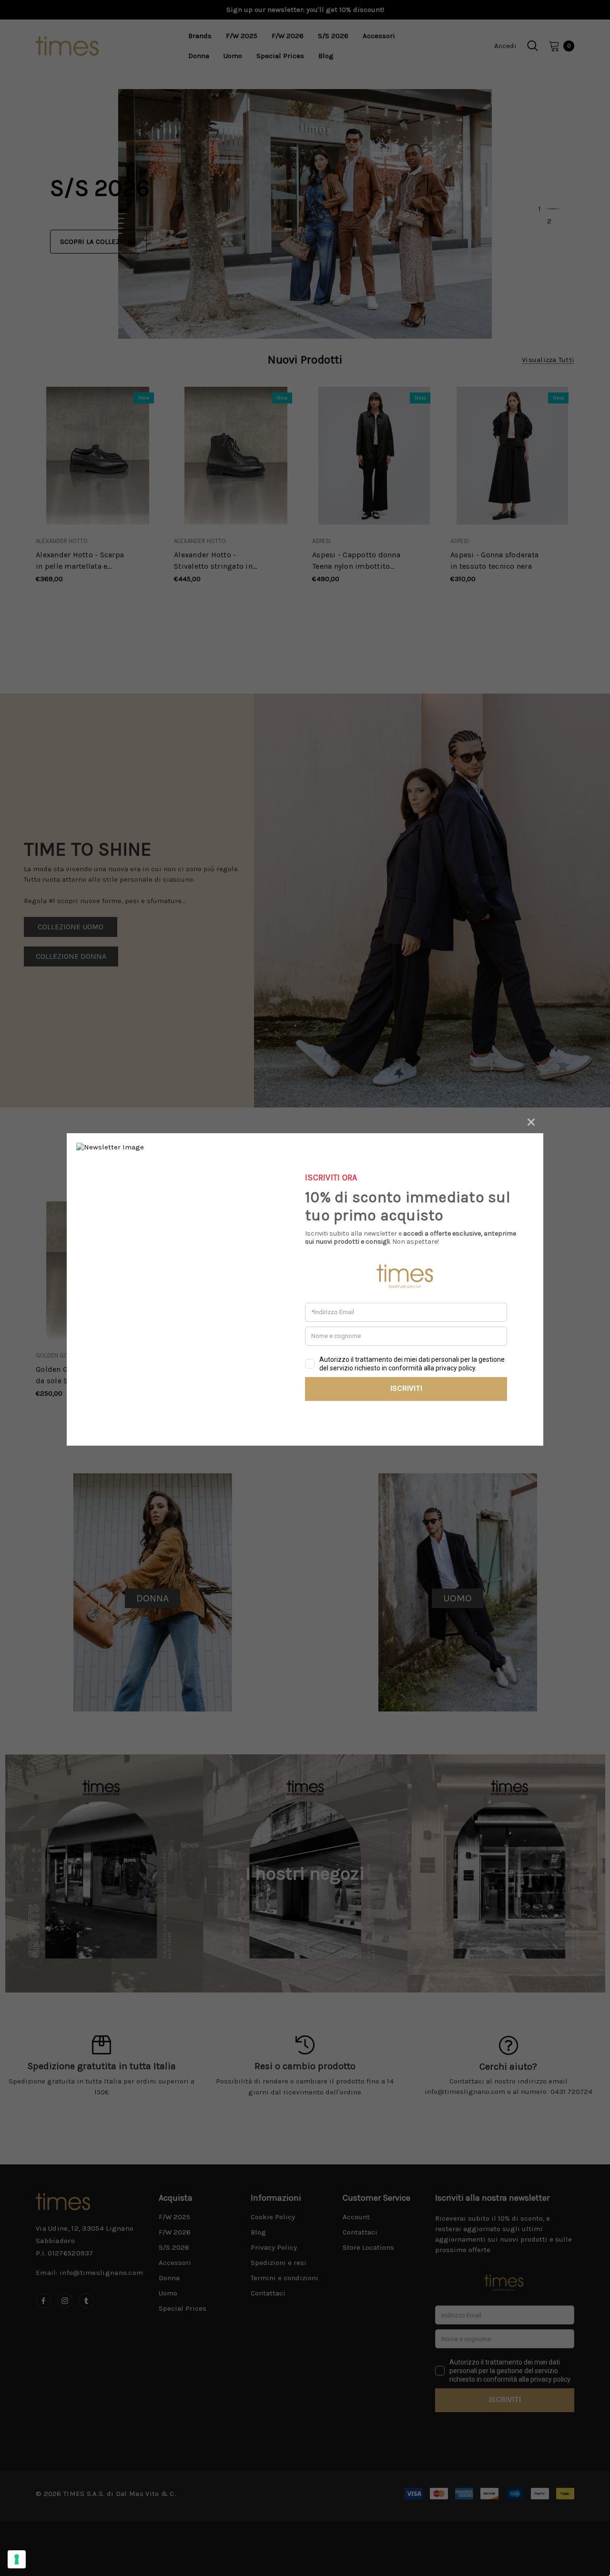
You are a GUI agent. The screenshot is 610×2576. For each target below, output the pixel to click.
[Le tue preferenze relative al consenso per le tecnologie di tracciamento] (17, 2559)
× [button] (531, 1121)
